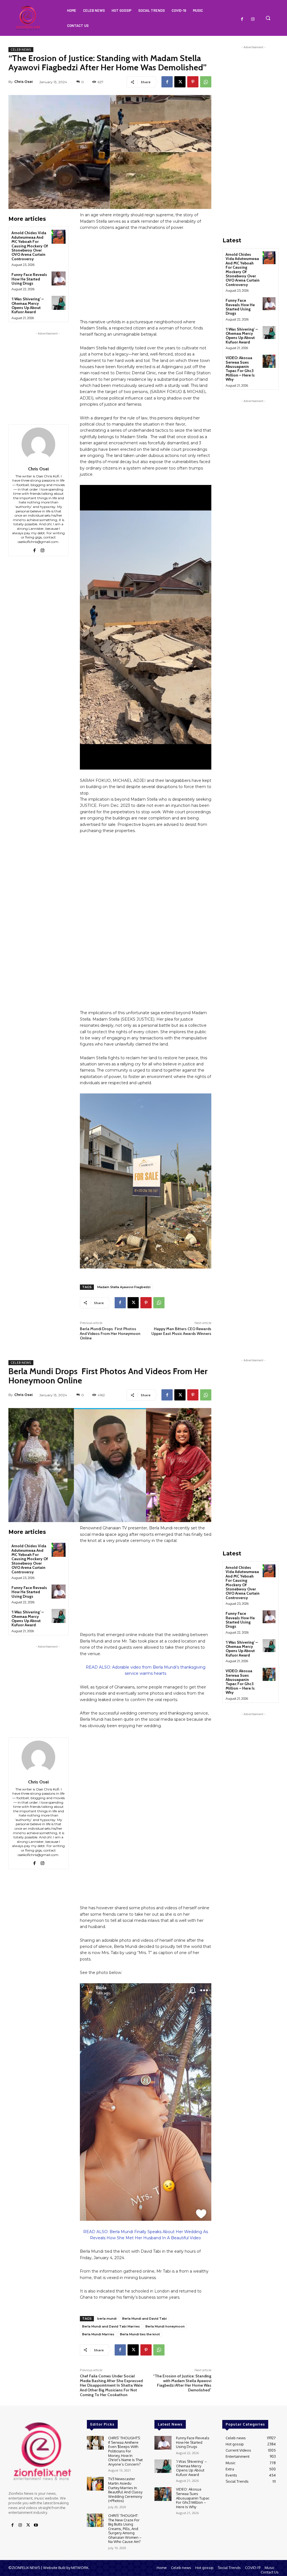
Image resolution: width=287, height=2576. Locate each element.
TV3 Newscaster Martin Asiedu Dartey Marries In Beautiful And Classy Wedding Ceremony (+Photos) (125, 2490)
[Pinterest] (193, 82)
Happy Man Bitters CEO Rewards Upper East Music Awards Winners (181, 1331)
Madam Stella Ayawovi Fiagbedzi (124, 1287)
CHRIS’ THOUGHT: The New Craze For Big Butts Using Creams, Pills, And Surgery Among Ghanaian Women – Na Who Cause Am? (125, 2529)
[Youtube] (36, 2525)
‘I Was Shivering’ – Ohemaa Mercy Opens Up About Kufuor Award (28, 305)
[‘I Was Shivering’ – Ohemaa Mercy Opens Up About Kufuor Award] (59, 303)
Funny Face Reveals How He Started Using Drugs (29, 279)
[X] (180, 82)
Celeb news (21, 50)
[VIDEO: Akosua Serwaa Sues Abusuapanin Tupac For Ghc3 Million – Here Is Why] (269, 361)
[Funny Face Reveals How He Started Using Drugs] (59, 278)
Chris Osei (24, 82)
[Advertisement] (48, 371)
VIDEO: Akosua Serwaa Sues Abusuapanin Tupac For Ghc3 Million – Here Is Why (240, 369)
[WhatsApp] (206, 82)
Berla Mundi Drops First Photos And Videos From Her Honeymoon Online (110, 1334)
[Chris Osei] (38, 444)
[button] (268, 18)
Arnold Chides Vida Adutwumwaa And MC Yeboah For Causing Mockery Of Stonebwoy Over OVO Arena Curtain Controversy (30, 246)
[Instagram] (253, 19)
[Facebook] (242, 19)
